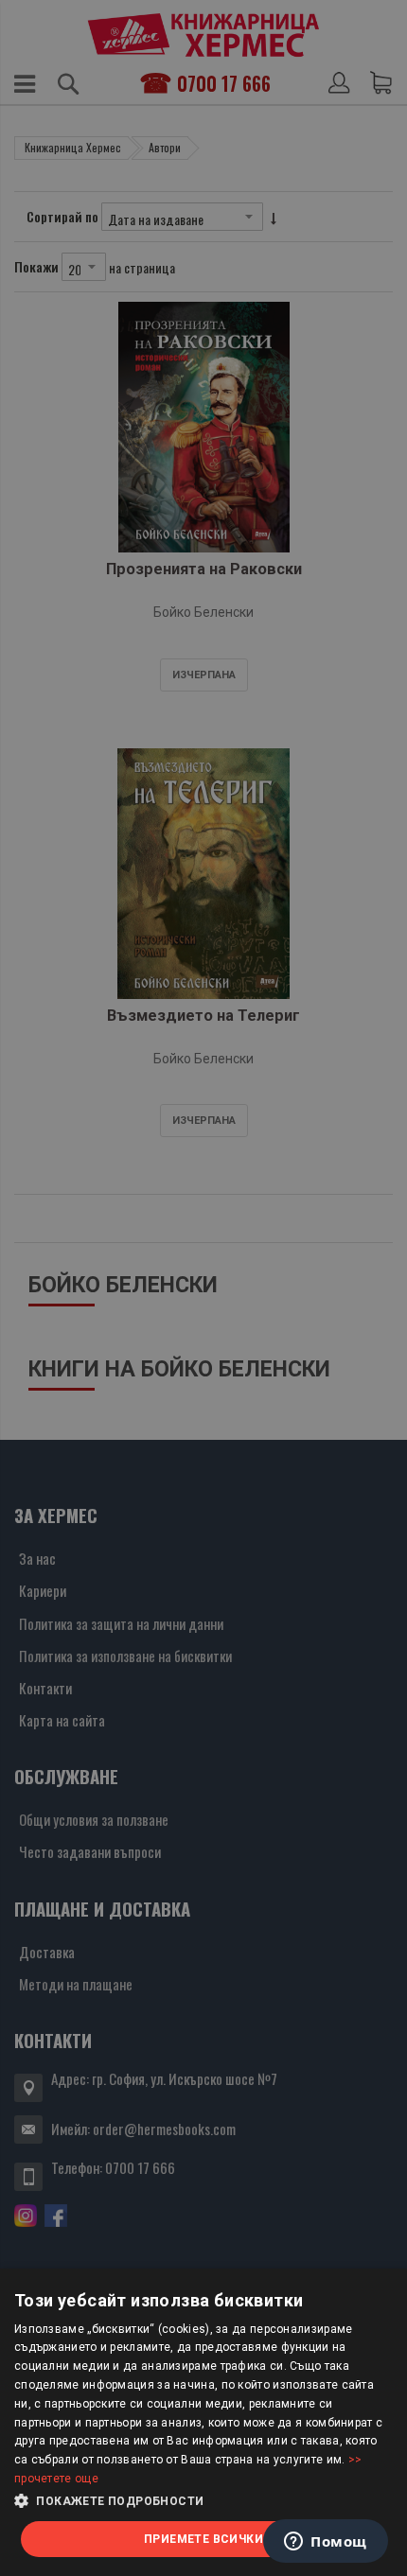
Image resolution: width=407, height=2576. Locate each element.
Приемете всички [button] (203, 2539)
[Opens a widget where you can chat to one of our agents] (326, 2543)
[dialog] (203, 2422)
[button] (203, 2501)
